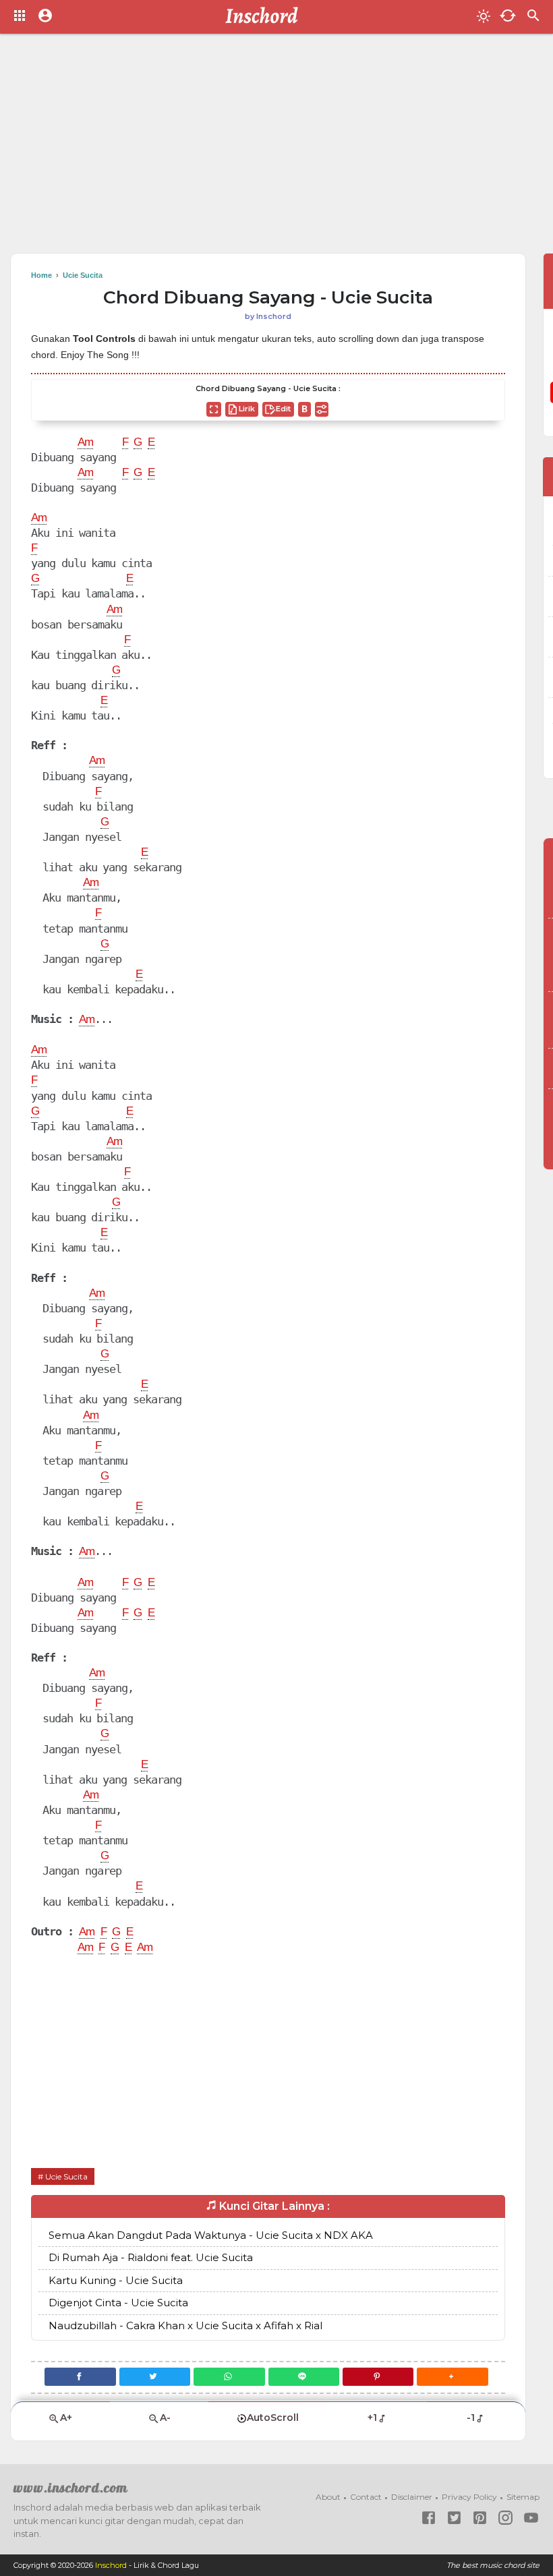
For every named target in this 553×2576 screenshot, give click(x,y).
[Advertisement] (276, 148)
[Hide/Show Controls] (322, 409)
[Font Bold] (304, 409)
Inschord (111, 2565)
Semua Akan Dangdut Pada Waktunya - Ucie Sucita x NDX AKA (211, 2235)
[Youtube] (531, 2518)
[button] (452, 2377)
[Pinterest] (378, 2377)
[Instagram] (505, 2518)
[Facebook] (80, 2377)
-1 (471, 2418)
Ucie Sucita (66, 2176)
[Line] (304, 2377)
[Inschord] (265, 17)
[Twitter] (155, 2377)
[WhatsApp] (229, 2377)
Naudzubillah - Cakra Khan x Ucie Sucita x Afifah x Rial (185, 2325)
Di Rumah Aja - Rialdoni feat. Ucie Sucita (151, 2257)
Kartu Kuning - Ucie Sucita (116, 2280)
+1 (372, 2418)
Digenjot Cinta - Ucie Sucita (118, 2303)
